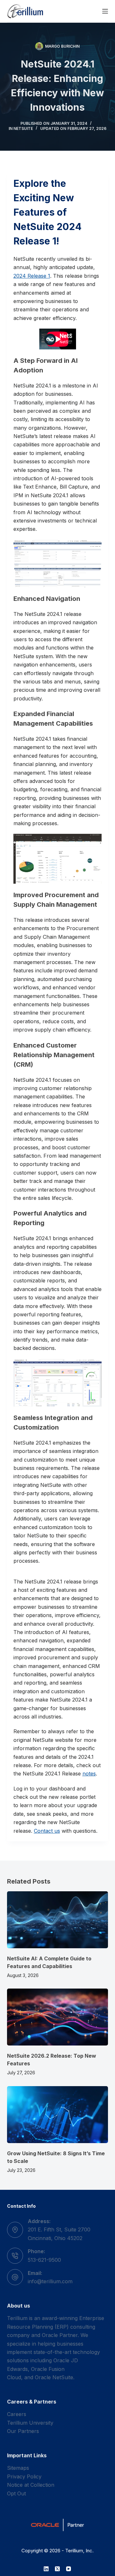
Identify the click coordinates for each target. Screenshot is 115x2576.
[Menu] (105, 11)
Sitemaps (18, 2468)
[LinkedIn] (46, 2569)
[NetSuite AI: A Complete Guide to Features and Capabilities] (58, 1920)
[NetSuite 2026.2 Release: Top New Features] (58, 2017)
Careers (17, 2414)
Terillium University (30, 2423)
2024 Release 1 (32, 276)
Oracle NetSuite (54, 2377)
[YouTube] (69, 2569)
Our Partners (23, 2431)
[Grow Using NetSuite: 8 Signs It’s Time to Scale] (58, 2115)
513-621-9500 (44, 2260)
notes (89, 1774)
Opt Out (16, 2493)
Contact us (47, 1831)
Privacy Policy (24, 2476)
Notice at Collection (31, 2485)
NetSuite (23, 128)
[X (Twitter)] (57, 2569)
